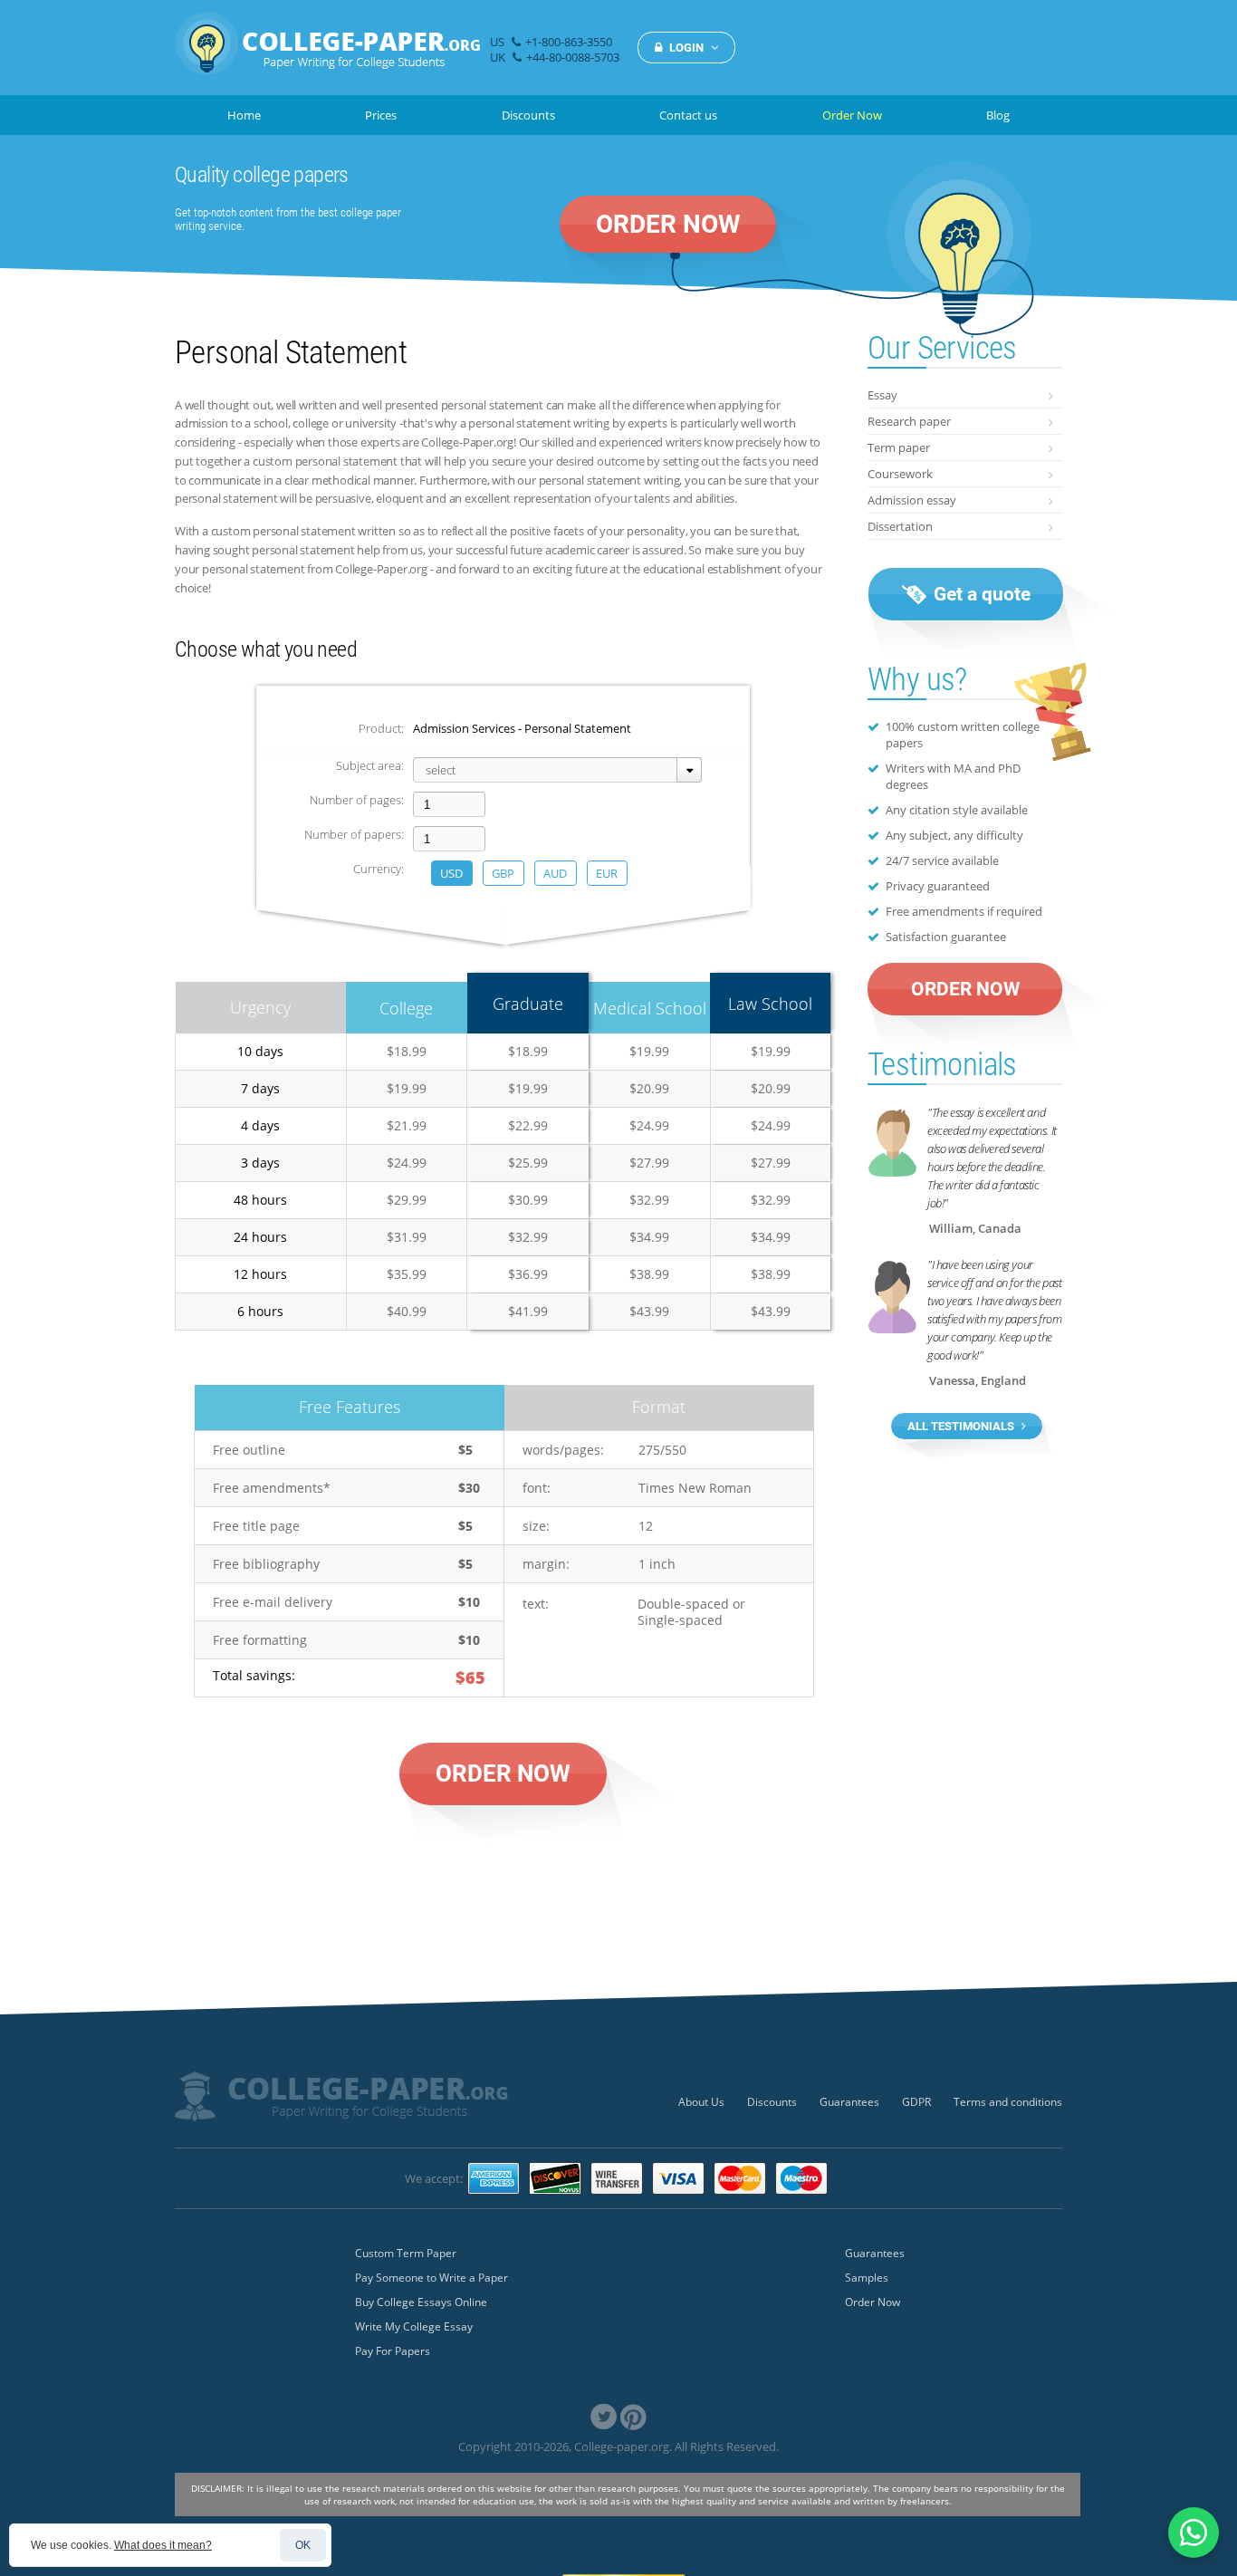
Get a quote (980, 594)
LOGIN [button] (686, 48)
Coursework (900, 474)
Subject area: (370, 765)
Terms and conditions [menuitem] (1008, 2102)
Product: (381, 728)
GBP (503, 873)
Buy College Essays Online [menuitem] (421, 2302)
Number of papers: (354, 834)
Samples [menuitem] (867, 2278)
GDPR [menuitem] (916, 2102)
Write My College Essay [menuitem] (414, 2326)
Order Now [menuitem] (873, 2302)
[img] (328, 53)
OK (303, 2545)
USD (451, 873)
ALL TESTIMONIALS (962, 1426)
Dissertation (900, 526)
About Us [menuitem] (701, 2102)
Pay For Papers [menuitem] (393, 2351)
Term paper (899, 447)
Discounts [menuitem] (772, 2102)
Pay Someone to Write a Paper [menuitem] (432, 2278)
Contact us (688, 115)
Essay (882, 395)
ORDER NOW (668, 224)
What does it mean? (163, 2545)
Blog (998, 115)
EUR (607, 873)
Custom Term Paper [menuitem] (406, 2253)
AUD (555, 873)
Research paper (909, 421)
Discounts (528, 115)
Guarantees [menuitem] (849, 2102)
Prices (381, 115)
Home (244, 115)
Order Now (852, 115)
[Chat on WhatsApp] (1194, 2533)
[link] (604, 2417)
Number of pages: (357, 800)
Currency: (379, 869)
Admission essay (912, 500)
